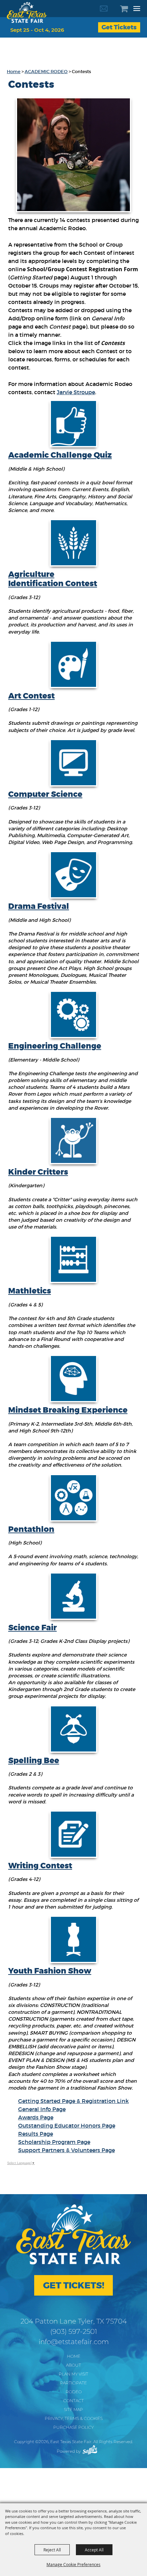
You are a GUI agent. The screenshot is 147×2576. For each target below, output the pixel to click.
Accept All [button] (94, 2550)
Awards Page (36, 2117)
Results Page (36, 2134)
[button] (73, 155)
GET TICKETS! (74, 2286)
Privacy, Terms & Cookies (74, 2418)
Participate (73, 2383)
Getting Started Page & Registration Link (73, 2101)
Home (14, 72)
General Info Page (42, 2109)
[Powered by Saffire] (90, 2450)
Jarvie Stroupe (76, 392)
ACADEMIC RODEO (46, 72)
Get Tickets (119, 27)
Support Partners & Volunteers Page (66, 2150)
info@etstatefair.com (74, 2342)
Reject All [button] (52, 2550)
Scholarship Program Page (54, 2142)
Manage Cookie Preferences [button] (73, 2564)
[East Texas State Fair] (27, 12)
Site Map (73, 2409)
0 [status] (128, 9)
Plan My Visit (73, 2374)
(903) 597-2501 (74, 2331)
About (73, 2365)
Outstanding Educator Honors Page (67, 2125)
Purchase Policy (73, 2427)
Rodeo (74, 2392)
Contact (73, 2401)
